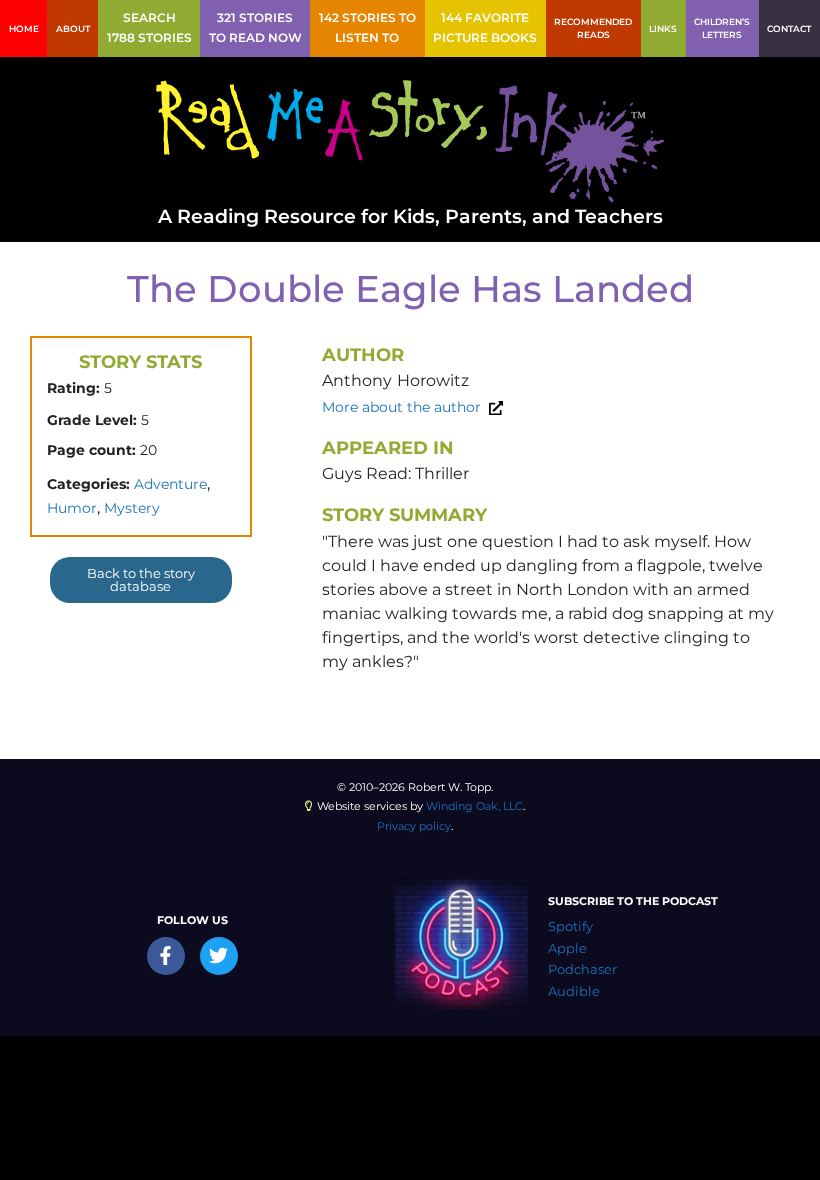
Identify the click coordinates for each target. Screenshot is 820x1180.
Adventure (170, 484)
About (73, 28)
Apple (567, 948)
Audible (574, 991)
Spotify (570, 926)
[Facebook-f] (166, 956)
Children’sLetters (722, 28)
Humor (72, 508)
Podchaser (582, 969)
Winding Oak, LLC (474, 806)
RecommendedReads (593, 28)
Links (663, 28)
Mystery (132, 508)
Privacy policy (414, 826)
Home (24, 28)
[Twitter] (219, 956)
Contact (789, 28)
